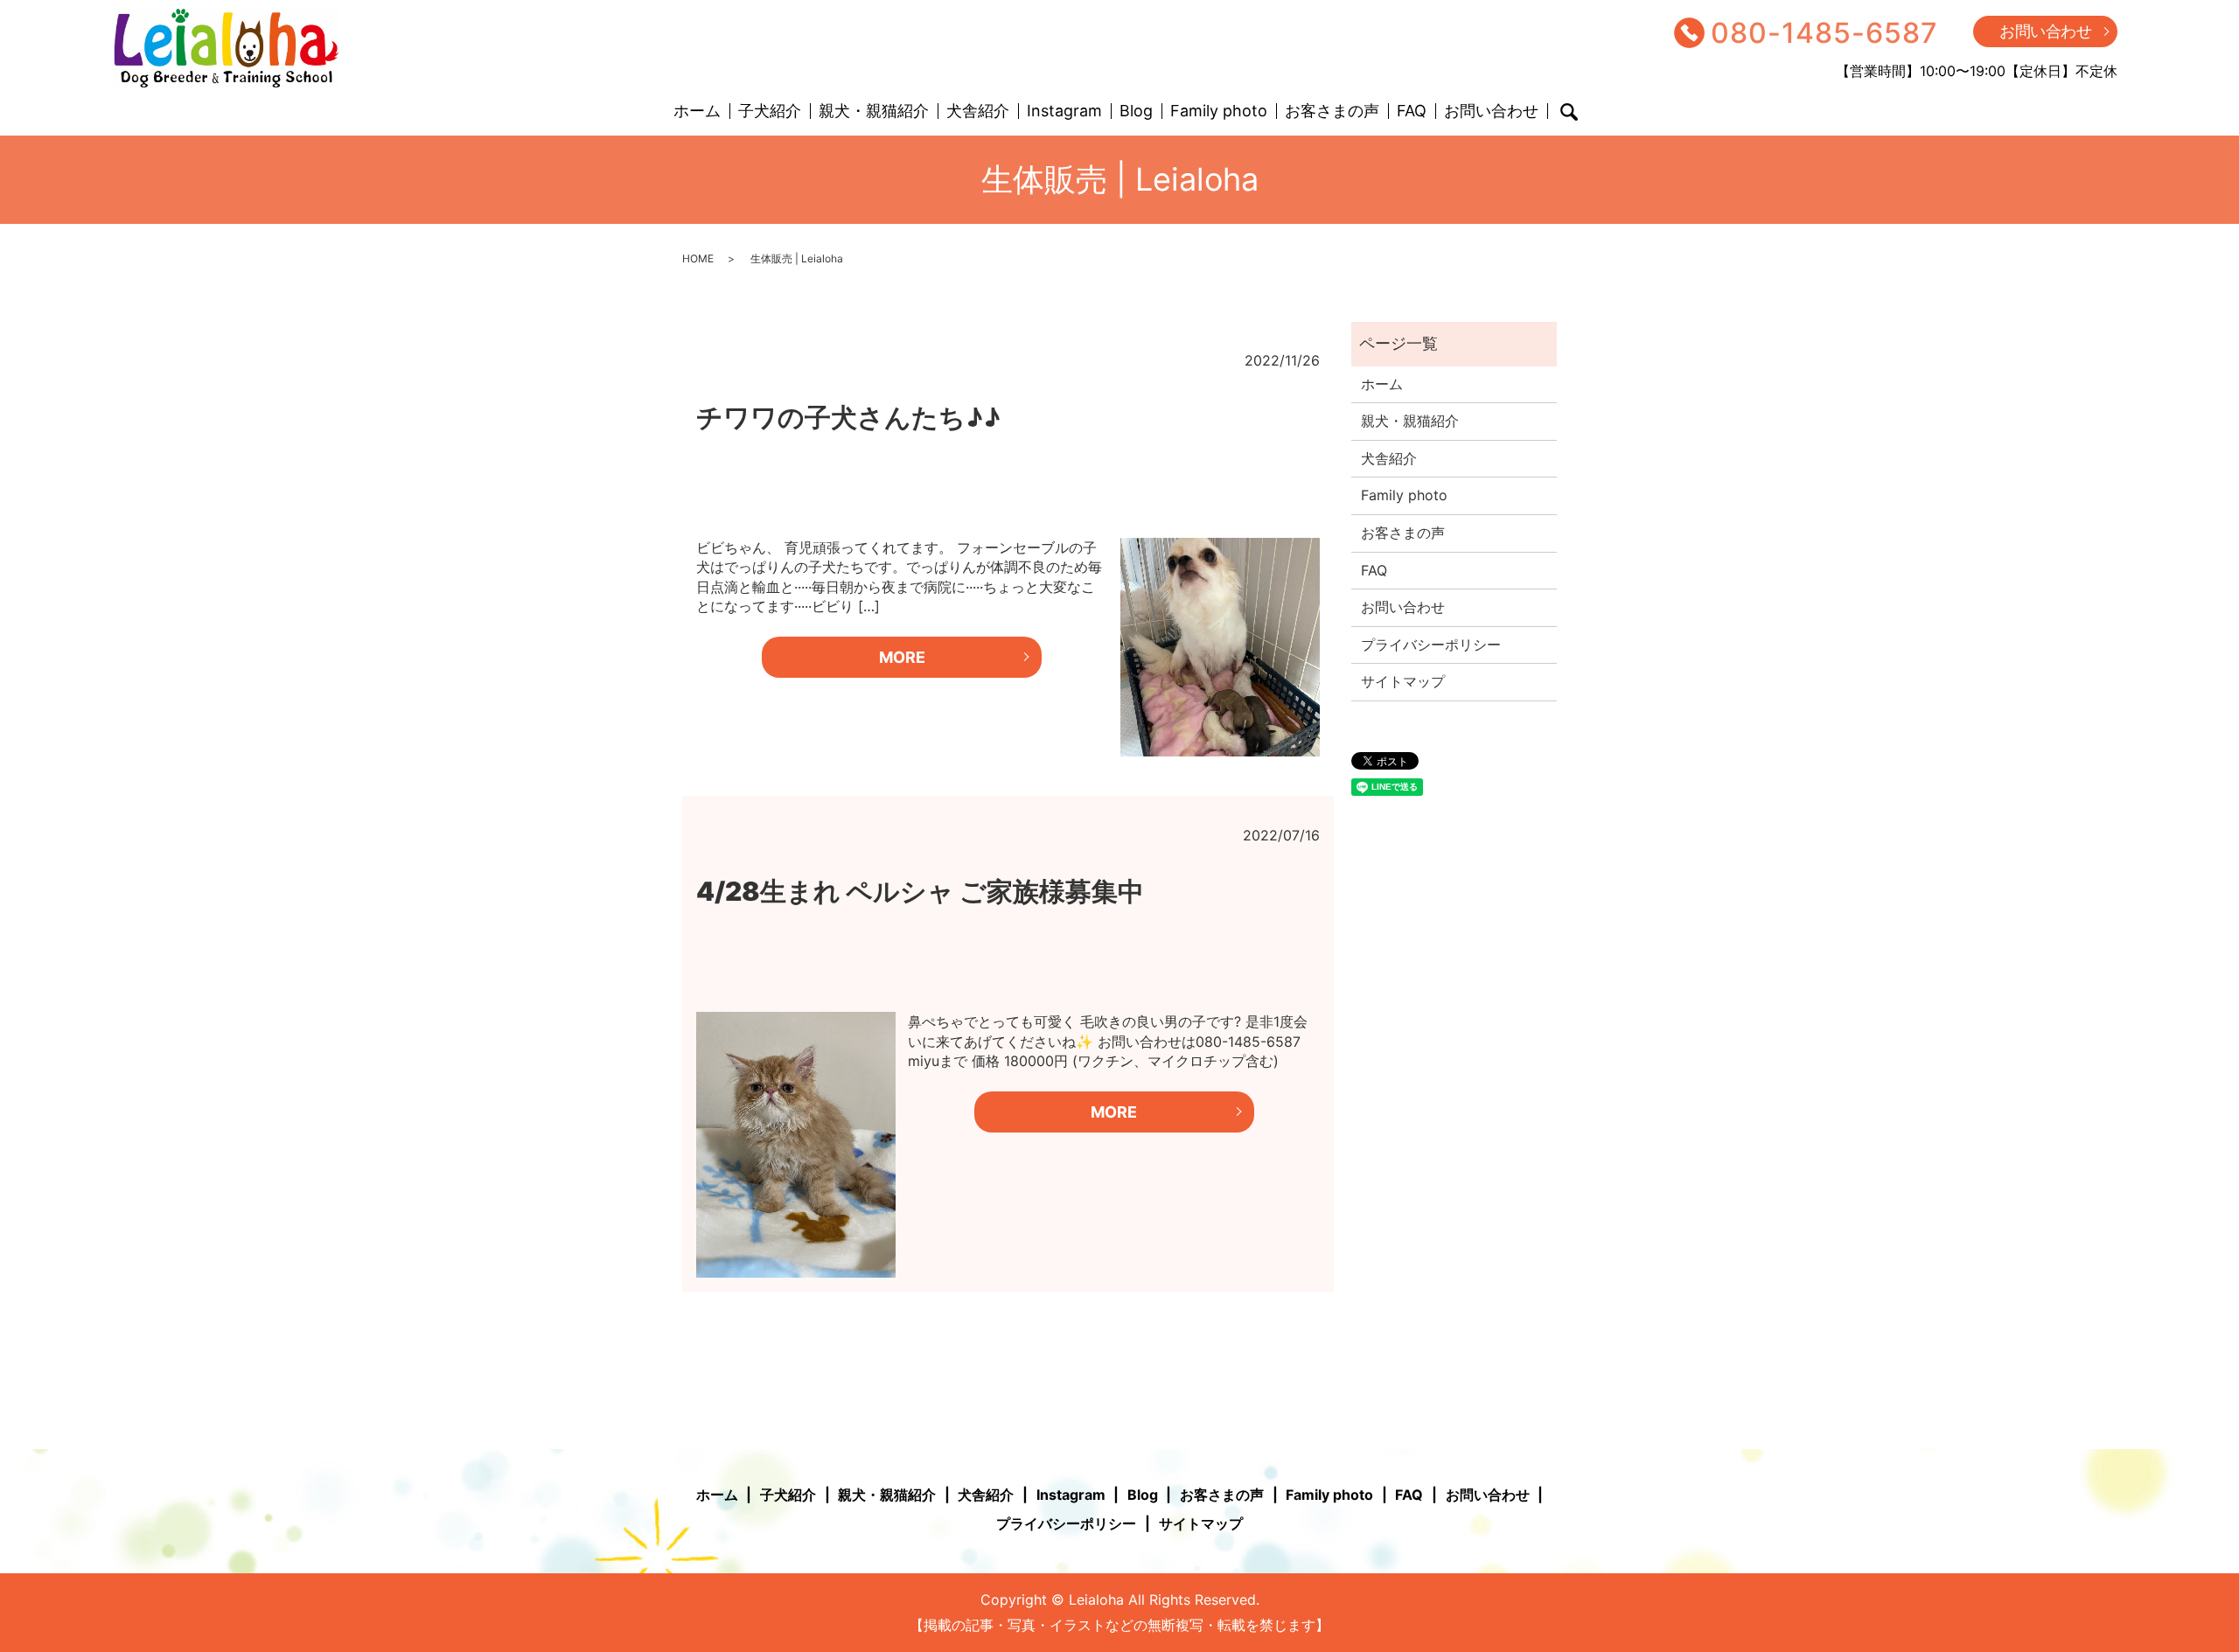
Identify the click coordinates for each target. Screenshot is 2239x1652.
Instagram (1064, 112)
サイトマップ (1403, 681)
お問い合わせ (2045, 31)
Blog (1136, 112)
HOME (698, 258)
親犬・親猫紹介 (874, 112)
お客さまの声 (1332, 112)
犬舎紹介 (978, 112)
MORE (902, 657)
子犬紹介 (770, 112)
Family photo (1219, 112)
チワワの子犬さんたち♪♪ (848, 417)
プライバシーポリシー (1431, 645)
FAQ (1412, 112)
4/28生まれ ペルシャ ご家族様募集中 (920, 891)
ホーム (697, 112)
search (1569, 112)
